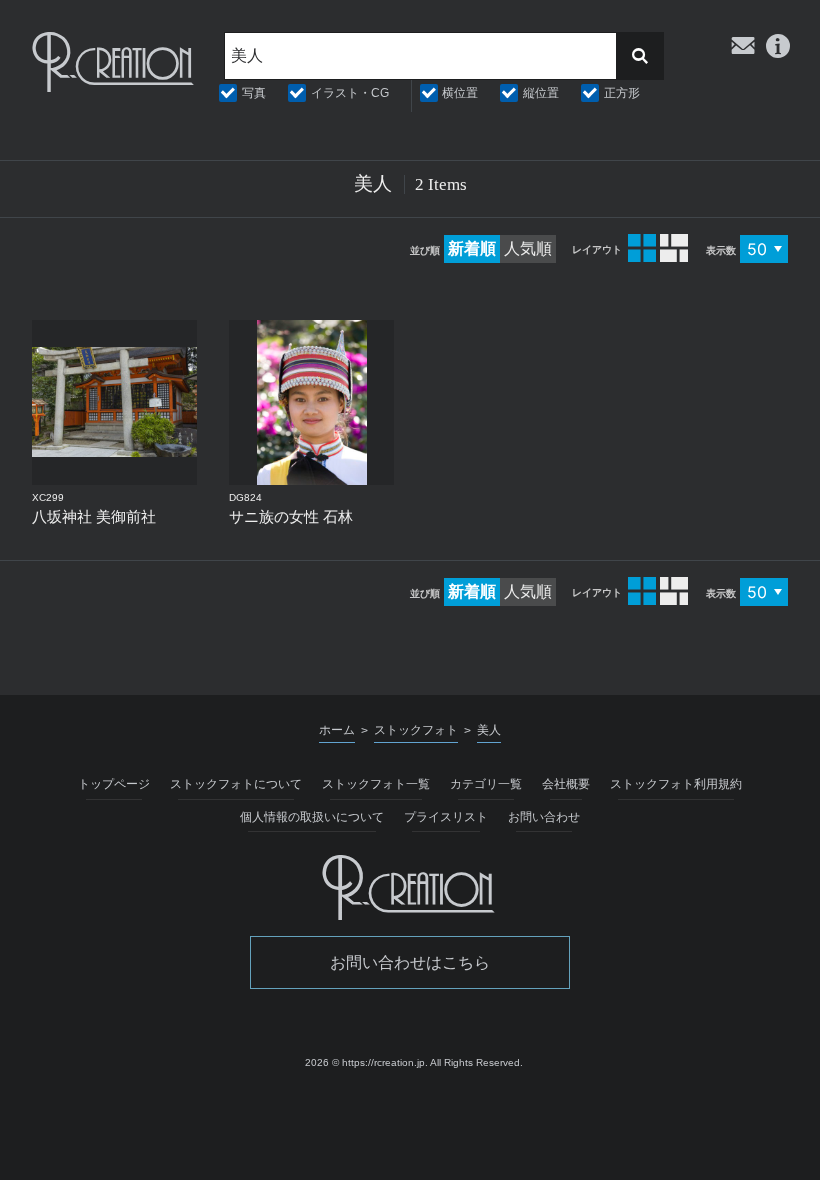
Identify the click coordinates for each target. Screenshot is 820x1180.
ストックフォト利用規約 (676, 784)
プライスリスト (446, 817)
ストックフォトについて (236, 784)
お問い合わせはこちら (410, 962)
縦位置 (541, 93)
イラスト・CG (350, 93)
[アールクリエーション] (114, 62)
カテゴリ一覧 (486, 784)
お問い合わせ (544, 817)
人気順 (528, 248)
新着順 (472, 248)
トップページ (114, 784)
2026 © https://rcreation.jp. (366, 1062)
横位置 (460, 93)
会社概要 (566, 784)
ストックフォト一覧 (376, 784)
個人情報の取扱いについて (312, 817)
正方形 (622, 93)
